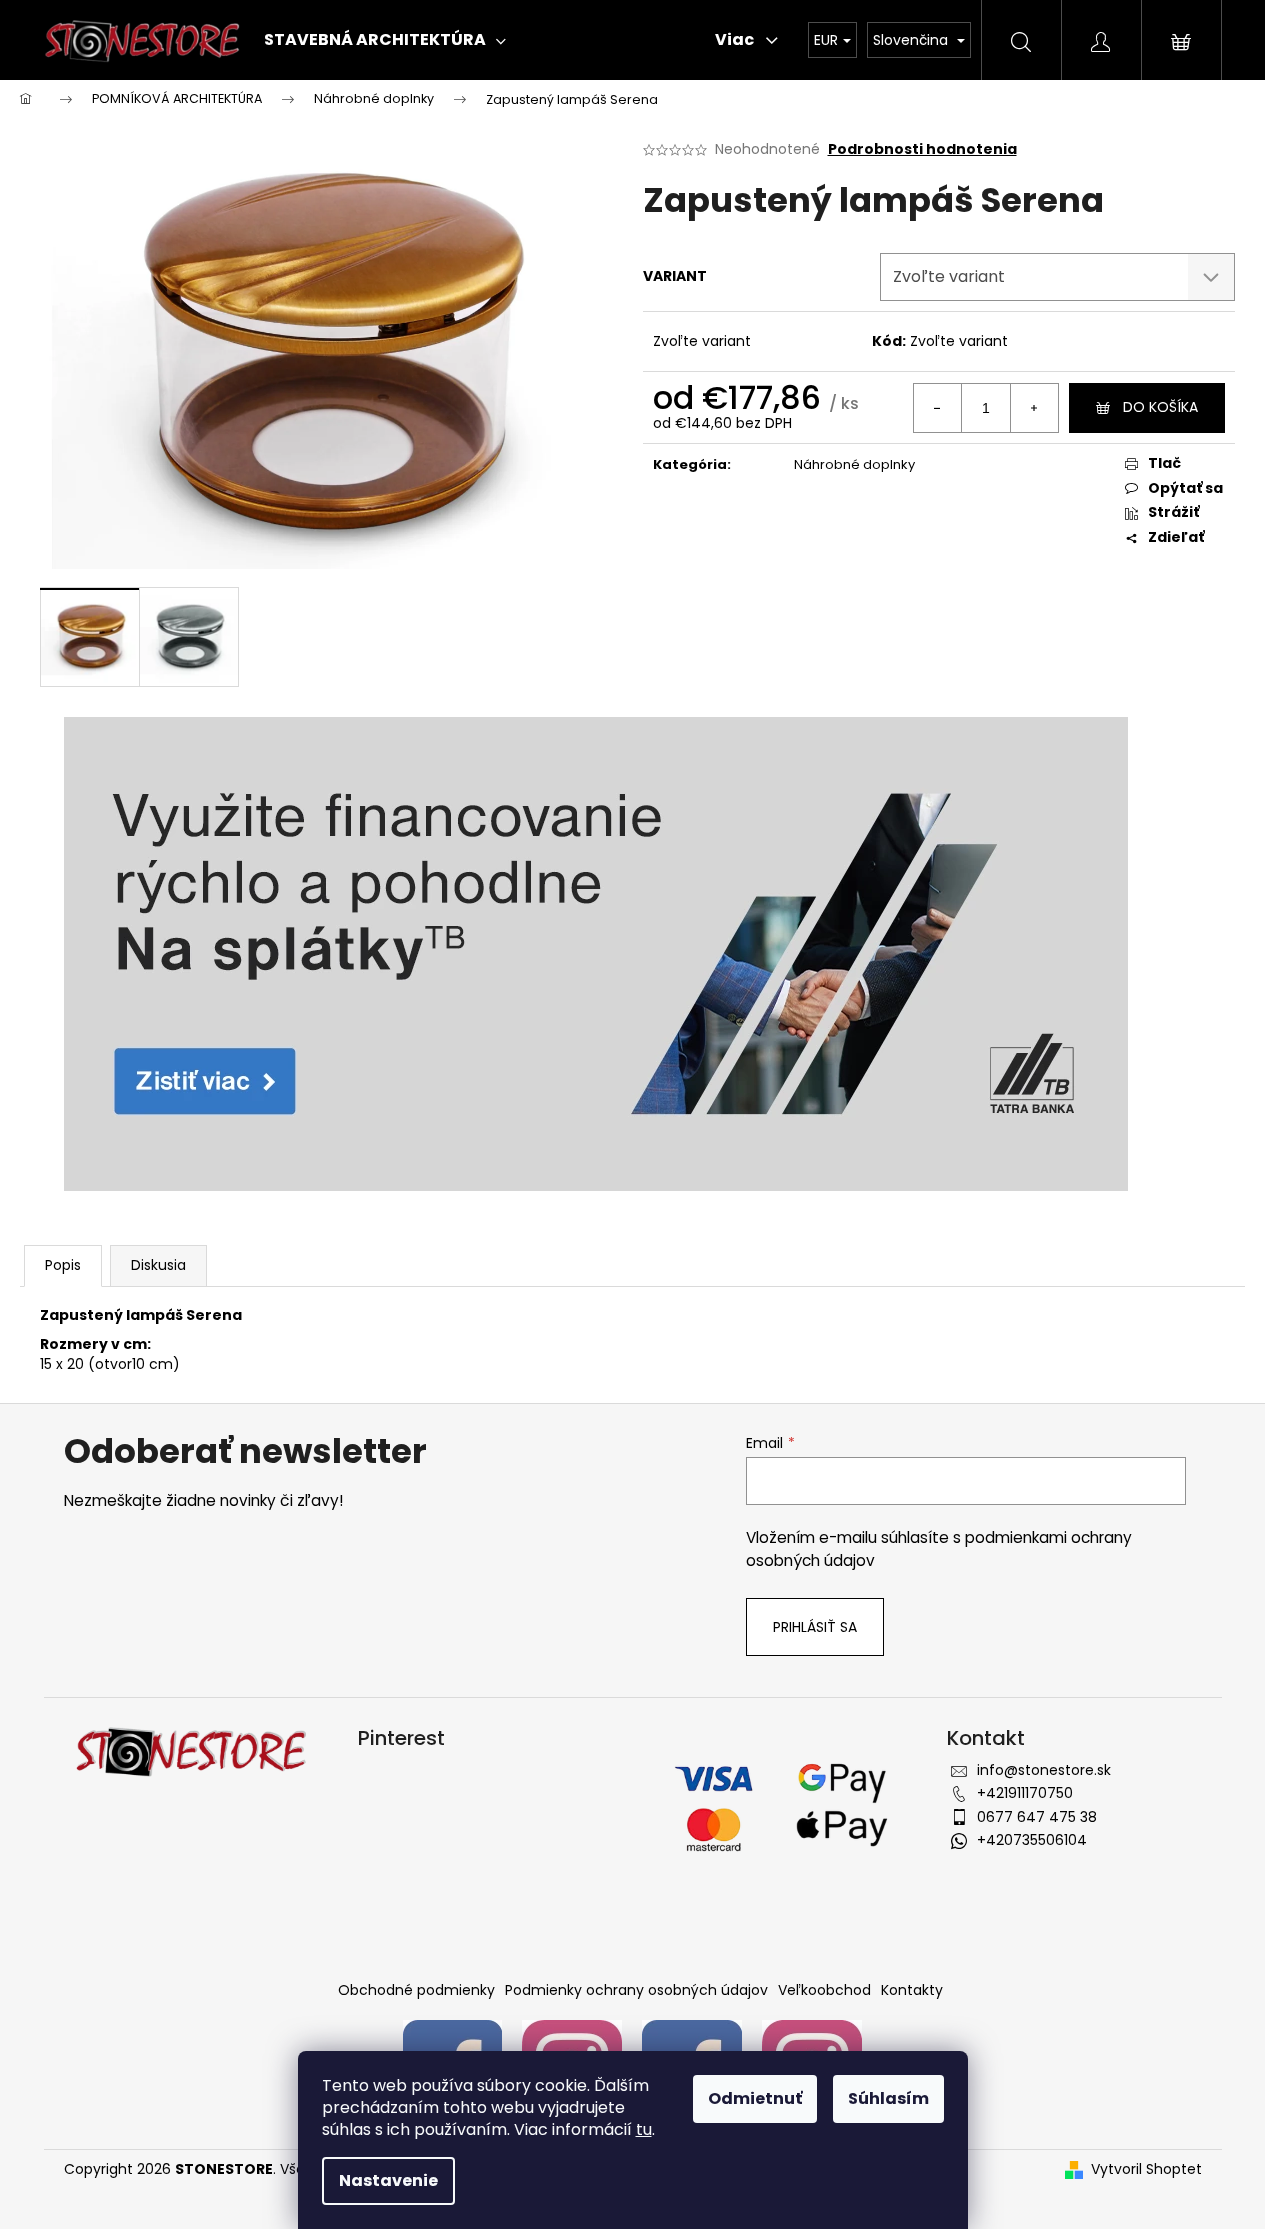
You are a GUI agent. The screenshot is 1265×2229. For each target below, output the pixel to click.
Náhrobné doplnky (854, 464)
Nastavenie (388, 2180)
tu (644, 2129)
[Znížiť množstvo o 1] (938, 408)
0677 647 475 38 (1037, 1817)
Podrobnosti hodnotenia (922, 149)
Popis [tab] (63, 1265)
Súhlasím (888, 2098)
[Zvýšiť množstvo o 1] (1034, 408)
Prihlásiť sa (815, 1627)
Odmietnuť (755, 2098)
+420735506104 (1032, 1840)
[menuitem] (385, 40)
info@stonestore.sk (1044, 1770)
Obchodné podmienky (416, 1990)
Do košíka (1160, 407)
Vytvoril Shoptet (1146, 2169)
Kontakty (912, 1990)
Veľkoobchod (824, 1990)
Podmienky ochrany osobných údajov (636, 1990)
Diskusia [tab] (158, 1265)
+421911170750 (1025, 1793)
